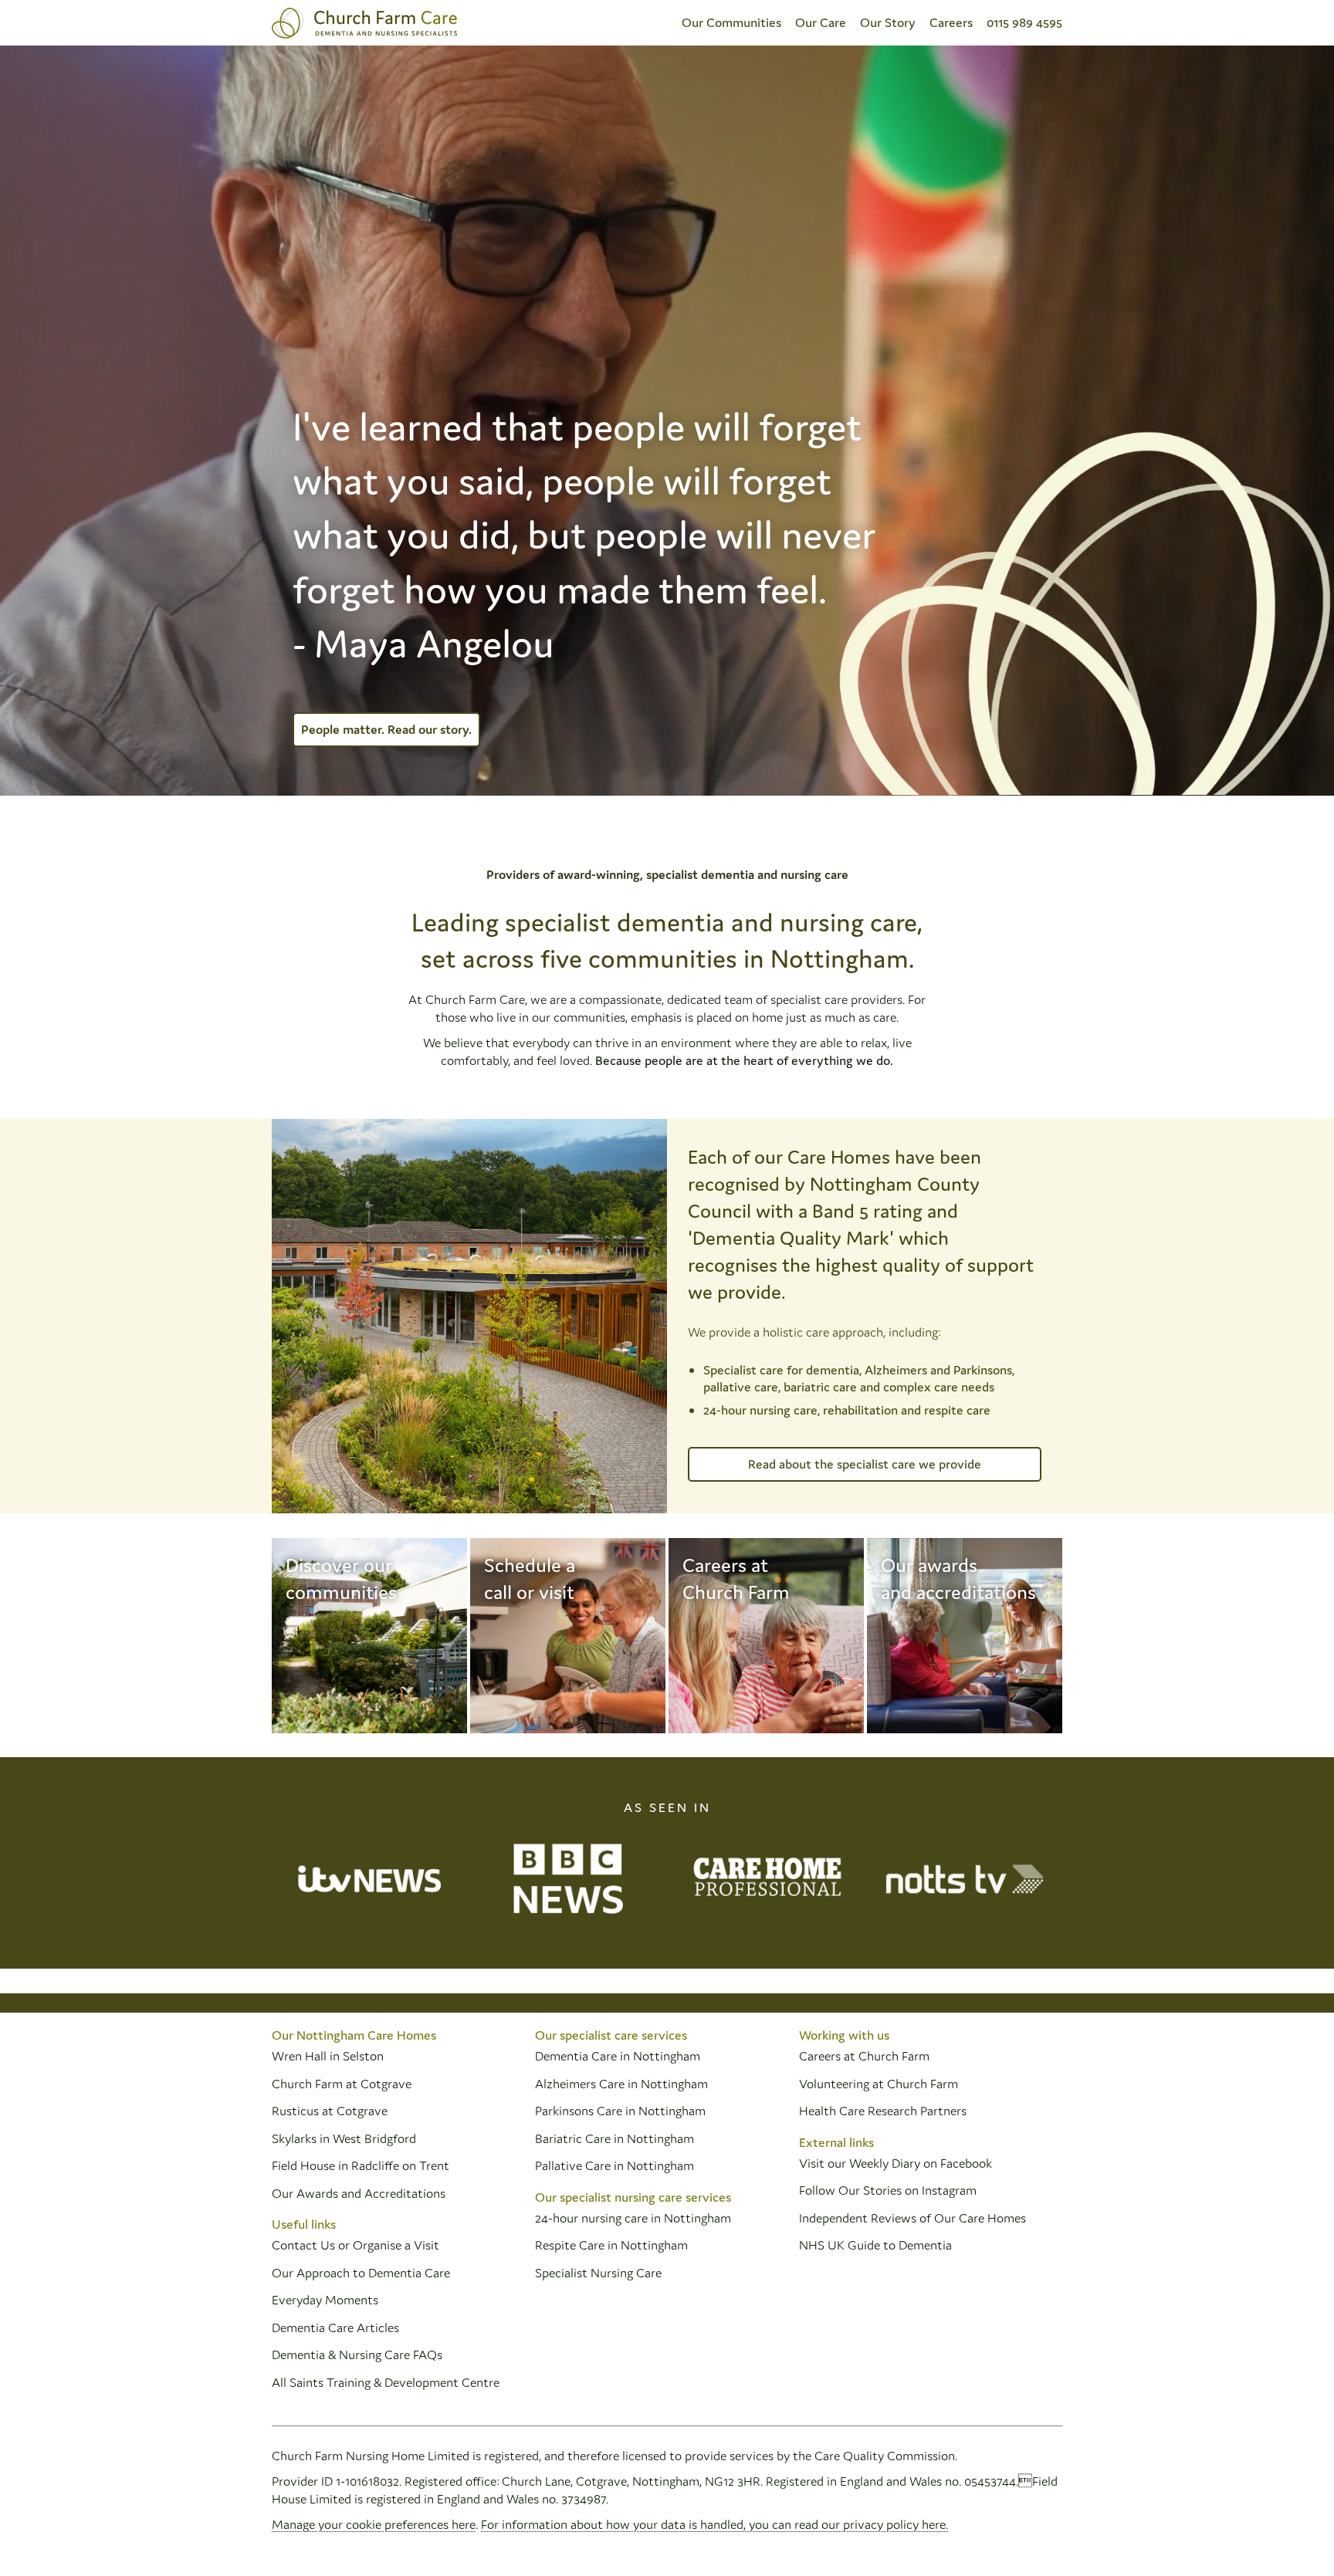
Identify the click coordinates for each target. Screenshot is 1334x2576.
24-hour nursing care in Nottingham (633, 2218)
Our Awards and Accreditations (359, 2193)
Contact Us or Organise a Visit (356, 2245)
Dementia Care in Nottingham (618, 2056)
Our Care (821, 22)
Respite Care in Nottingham (611, 2245)
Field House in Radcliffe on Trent (361, 2165)
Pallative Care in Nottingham (615, 2165)
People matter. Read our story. (386, 729)
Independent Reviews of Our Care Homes (912, 2218)
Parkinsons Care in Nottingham (620, 2111)
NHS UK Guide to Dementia (875, 2245)
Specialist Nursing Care (598, 2273)
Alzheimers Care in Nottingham (621, 2084)
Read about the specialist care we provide (865, 1464)
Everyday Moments (325, 2300)
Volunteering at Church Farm (879, 2084)
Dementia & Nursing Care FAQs (357, 2355)
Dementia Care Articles (335, 2328)
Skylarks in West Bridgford (344, 2138)
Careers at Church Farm (864, 2056)
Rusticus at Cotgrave (330, 2111)
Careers (951, 22)
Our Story (888, 22)
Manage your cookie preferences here (374, 2524)
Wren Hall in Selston (329, 2056)
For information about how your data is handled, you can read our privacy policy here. (714, 2524)
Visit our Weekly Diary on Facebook (896, 2163)
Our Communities (731, 22)
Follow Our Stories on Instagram (888, 2190)
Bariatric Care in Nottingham (615, 2138)
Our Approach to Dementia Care (361, 2273)
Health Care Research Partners (883, 2111)
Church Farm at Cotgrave (342, 2084)
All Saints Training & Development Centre (386, 2382)
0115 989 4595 (1024, 22)
